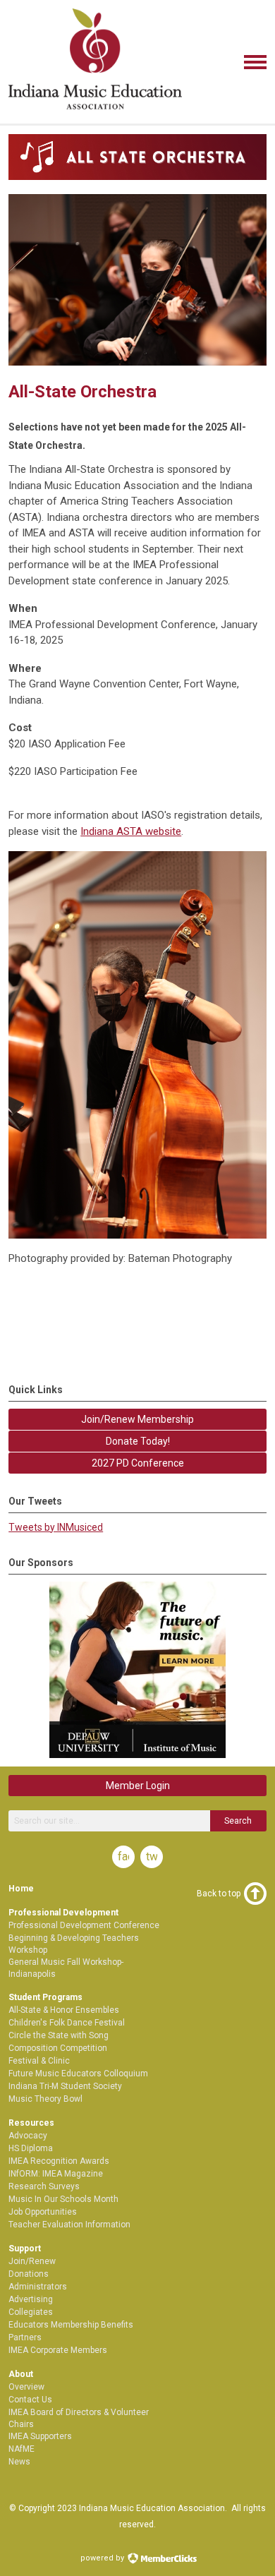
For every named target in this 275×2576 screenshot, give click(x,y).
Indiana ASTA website (131, 831)
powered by (103, 2558)
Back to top (219, 1894)
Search (238, 1821)
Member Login (138, 1786)
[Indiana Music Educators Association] (95, 112)
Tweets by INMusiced (56, 1527)
